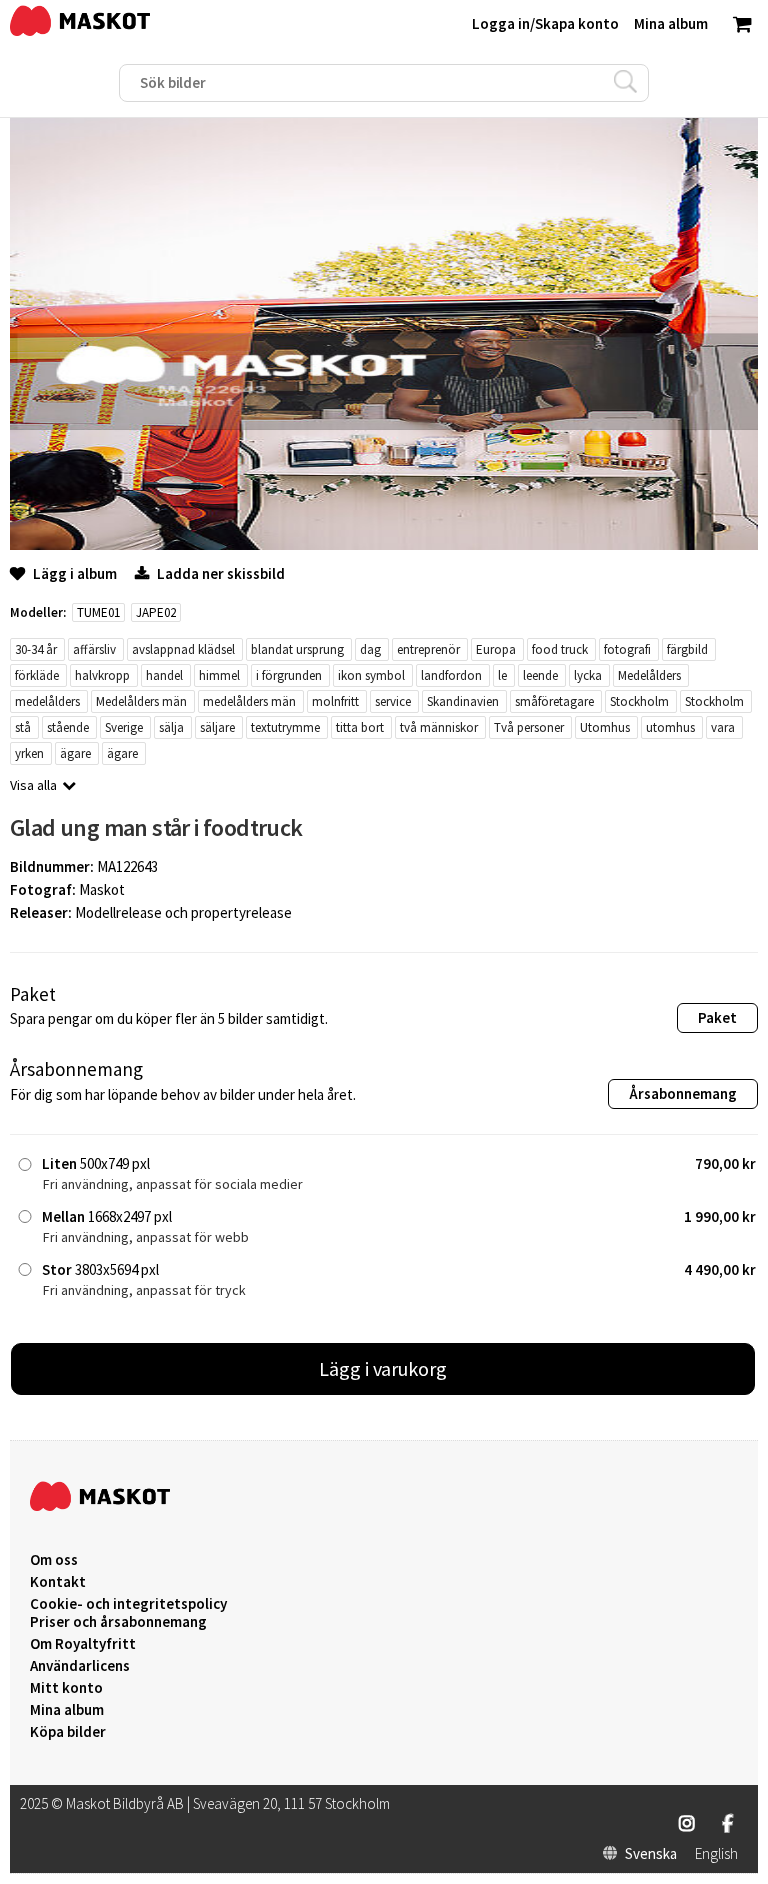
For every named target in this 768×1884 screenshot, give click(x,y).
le (502, 675)
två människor (439, 727)
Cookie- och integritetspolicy (128, 1603)
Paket (717, 1017)
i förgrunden (289, 675)
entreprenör (428, 649)
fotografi (627, 649)
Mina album (67, 1710)
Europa (496, 649)
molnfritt (335, 701)
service (393, 701)
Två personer (529, 727)
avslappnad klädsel (183, 649)
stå (23, 727)
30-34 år (36, 649)
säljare (217, 727)
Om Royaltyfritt (83, 1644)
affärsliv (94, 649)
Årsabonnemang (683, 1093)
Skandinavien (463, 701)
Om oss (54, 1560)
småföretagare (554, 701)
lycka (588, 675)
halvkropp (102, 675)
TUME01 (98, 612)
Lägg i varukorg (383, 1368)
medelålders (47, 701)
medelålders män (249, 701)
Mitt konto (66, 1688)
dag (370, 649)
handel (164, 675)
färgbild (687, 649)
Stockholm (639, 701)
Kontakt (58, 1582)
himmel (219, 675)
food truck (560, 649)
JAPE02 (156, 612)
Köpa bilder (68, 1732)
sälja (171, 727)
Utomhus (605, 727)
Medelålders (649, 675)
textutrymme (285, 727)
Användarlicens (80, 1666)
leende (540, 675)
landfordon (451, 675)
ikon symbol (371, 675)
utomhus (670, 727)
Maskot (102, 889)
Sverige (124, 727)
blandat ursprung (297, 649)
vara (723, 727)
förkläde (37, 675)
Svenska (651, 1854)
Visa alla (33, 785)
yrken (29, 753)
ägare (75, 753)
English (716, 1854)
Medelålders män (141, 701)
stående (68, 727)
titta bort (360, 727)
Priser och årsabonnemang (118, 1622)
